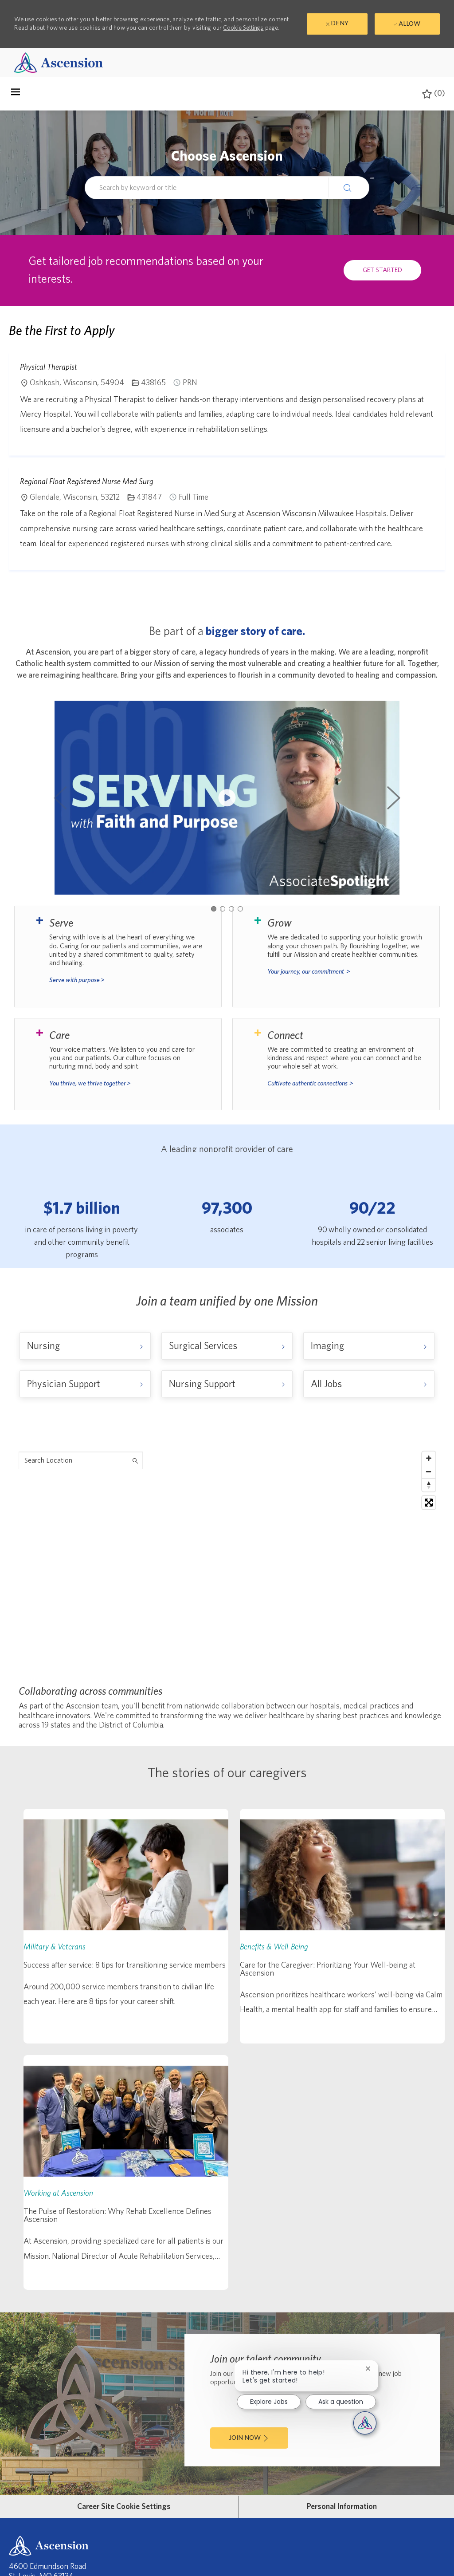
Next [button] (394, 798)
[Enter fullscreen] (429, 1503)
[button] (349, 187)
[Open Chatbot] (365, 2423)
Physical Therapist (49, 367)
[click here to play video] (227, 798)
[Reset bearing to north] (429, 1485)
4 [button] (240, 909)
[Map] (227, 1558)
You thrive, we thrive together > (90, 1083)
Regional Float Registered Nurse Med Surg (87, 481)
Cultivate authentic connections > (310, 1083)
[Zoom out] (429, 1471)
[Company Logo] (59, 62)
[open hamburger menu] (16, 94)
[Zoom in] (429, 1458)
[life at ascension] (118, 956)
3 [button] (231, 909)
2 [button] (223, 909)
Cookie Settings (243, 28)
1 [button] (214, 909)
